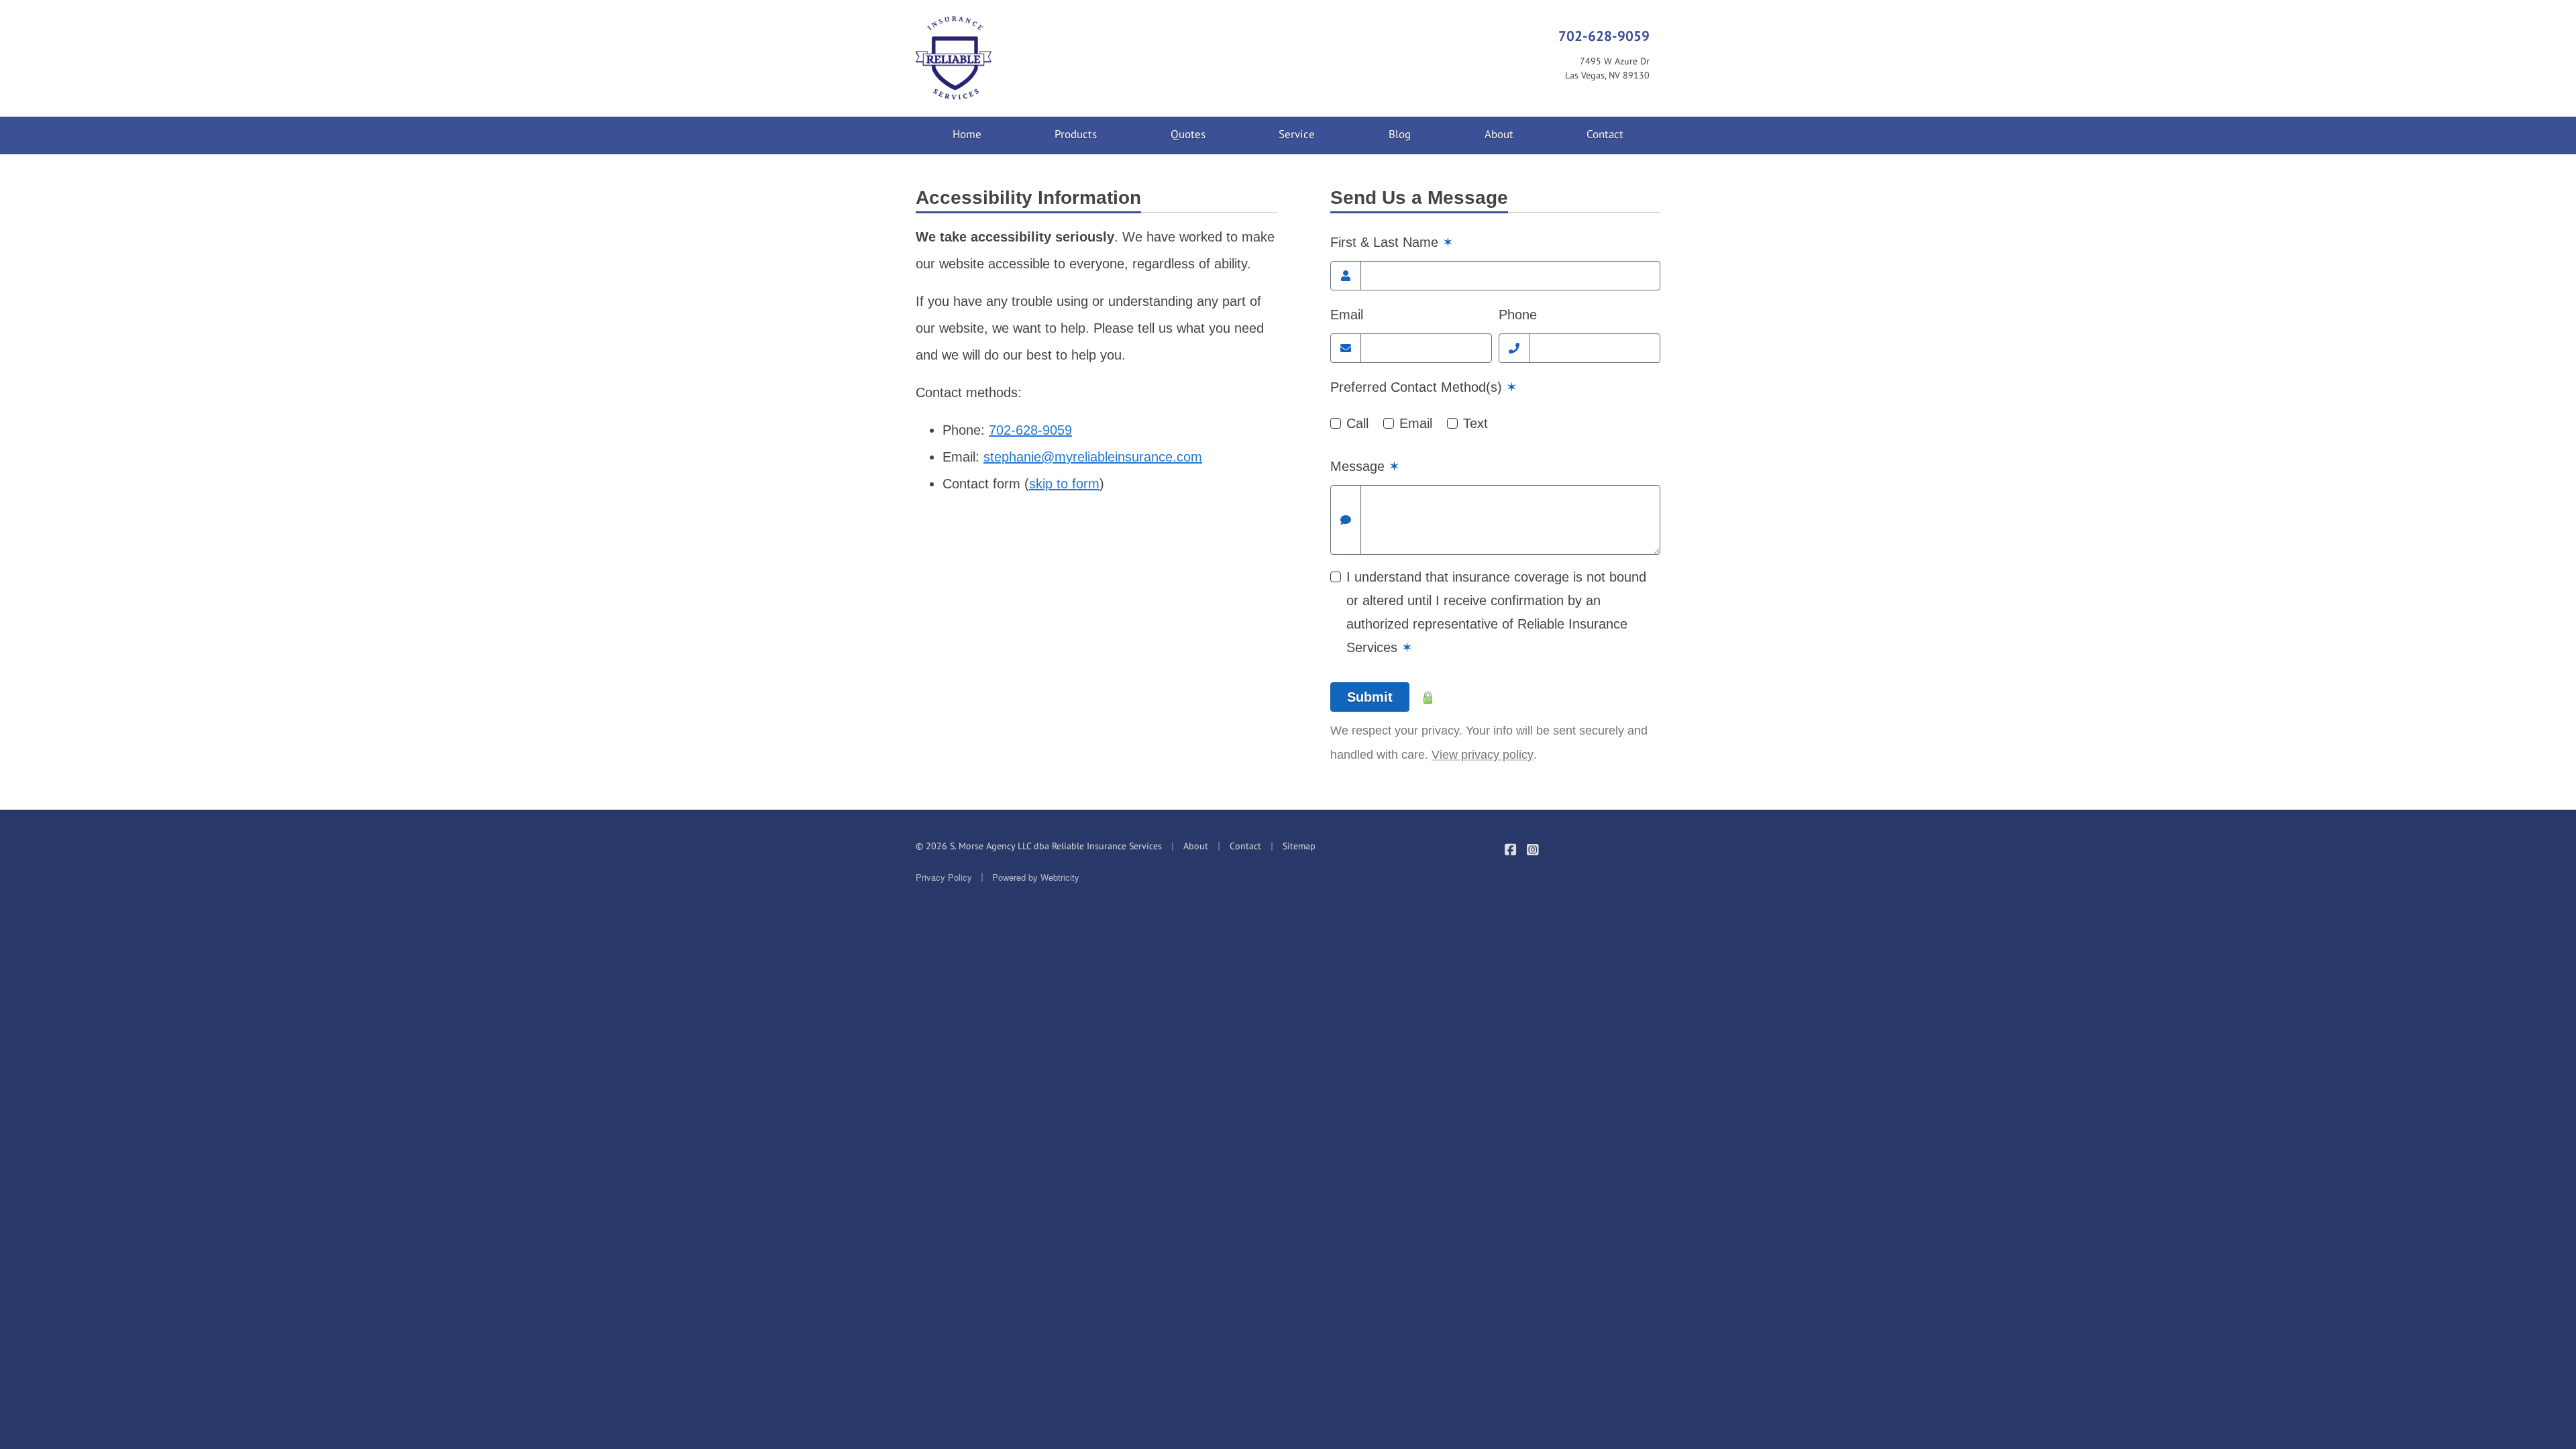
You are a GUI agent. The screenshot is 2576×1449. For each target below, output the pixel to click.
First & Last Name (1392, 242)
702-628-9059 (1604, 36)
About (1499, 134)
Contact (1605, 134)
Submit (1370, 697)
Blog (1400, 134)
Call (1357, 423)
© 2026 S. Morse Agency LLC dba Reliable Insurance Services (1039, 846)
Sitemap (1299, 846)
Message (1365, 466)
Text (1475, 423)
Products (1076, 134)
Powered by (1036, 877)
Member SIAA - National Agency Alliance (1618, 859)
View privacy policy (1483, 755)
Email (1347, 315)
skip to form (1064, 484)
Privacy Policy (944, 877)
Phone (1518, 315)
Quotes (1188, 134)
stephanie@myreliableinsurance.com (1093, 457)
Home (967, 134)
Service (1297, 134)
